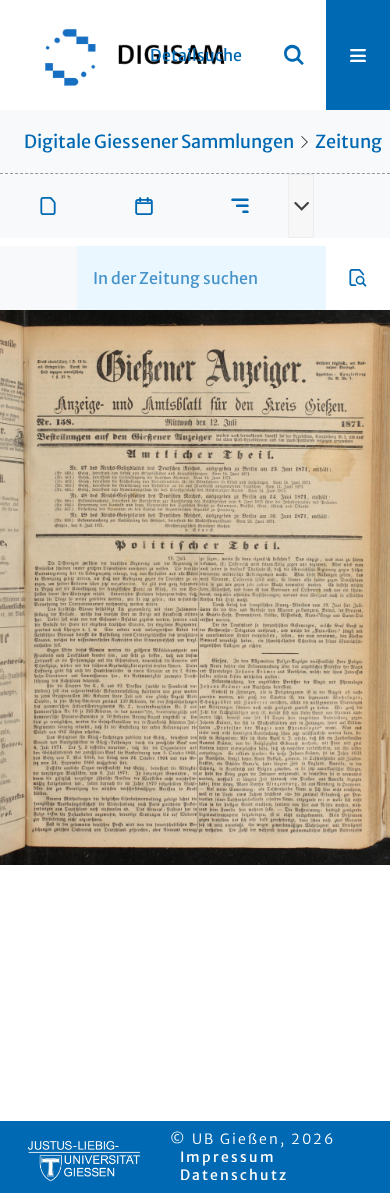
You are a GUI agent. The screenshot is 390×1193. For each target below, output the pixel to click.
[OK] (294, 55)
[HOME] (125, 55)
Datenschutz (234, 1175)
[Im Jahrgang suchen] (358, 278)
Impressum (228, 1157)
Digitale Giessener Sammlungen (159, 141)
